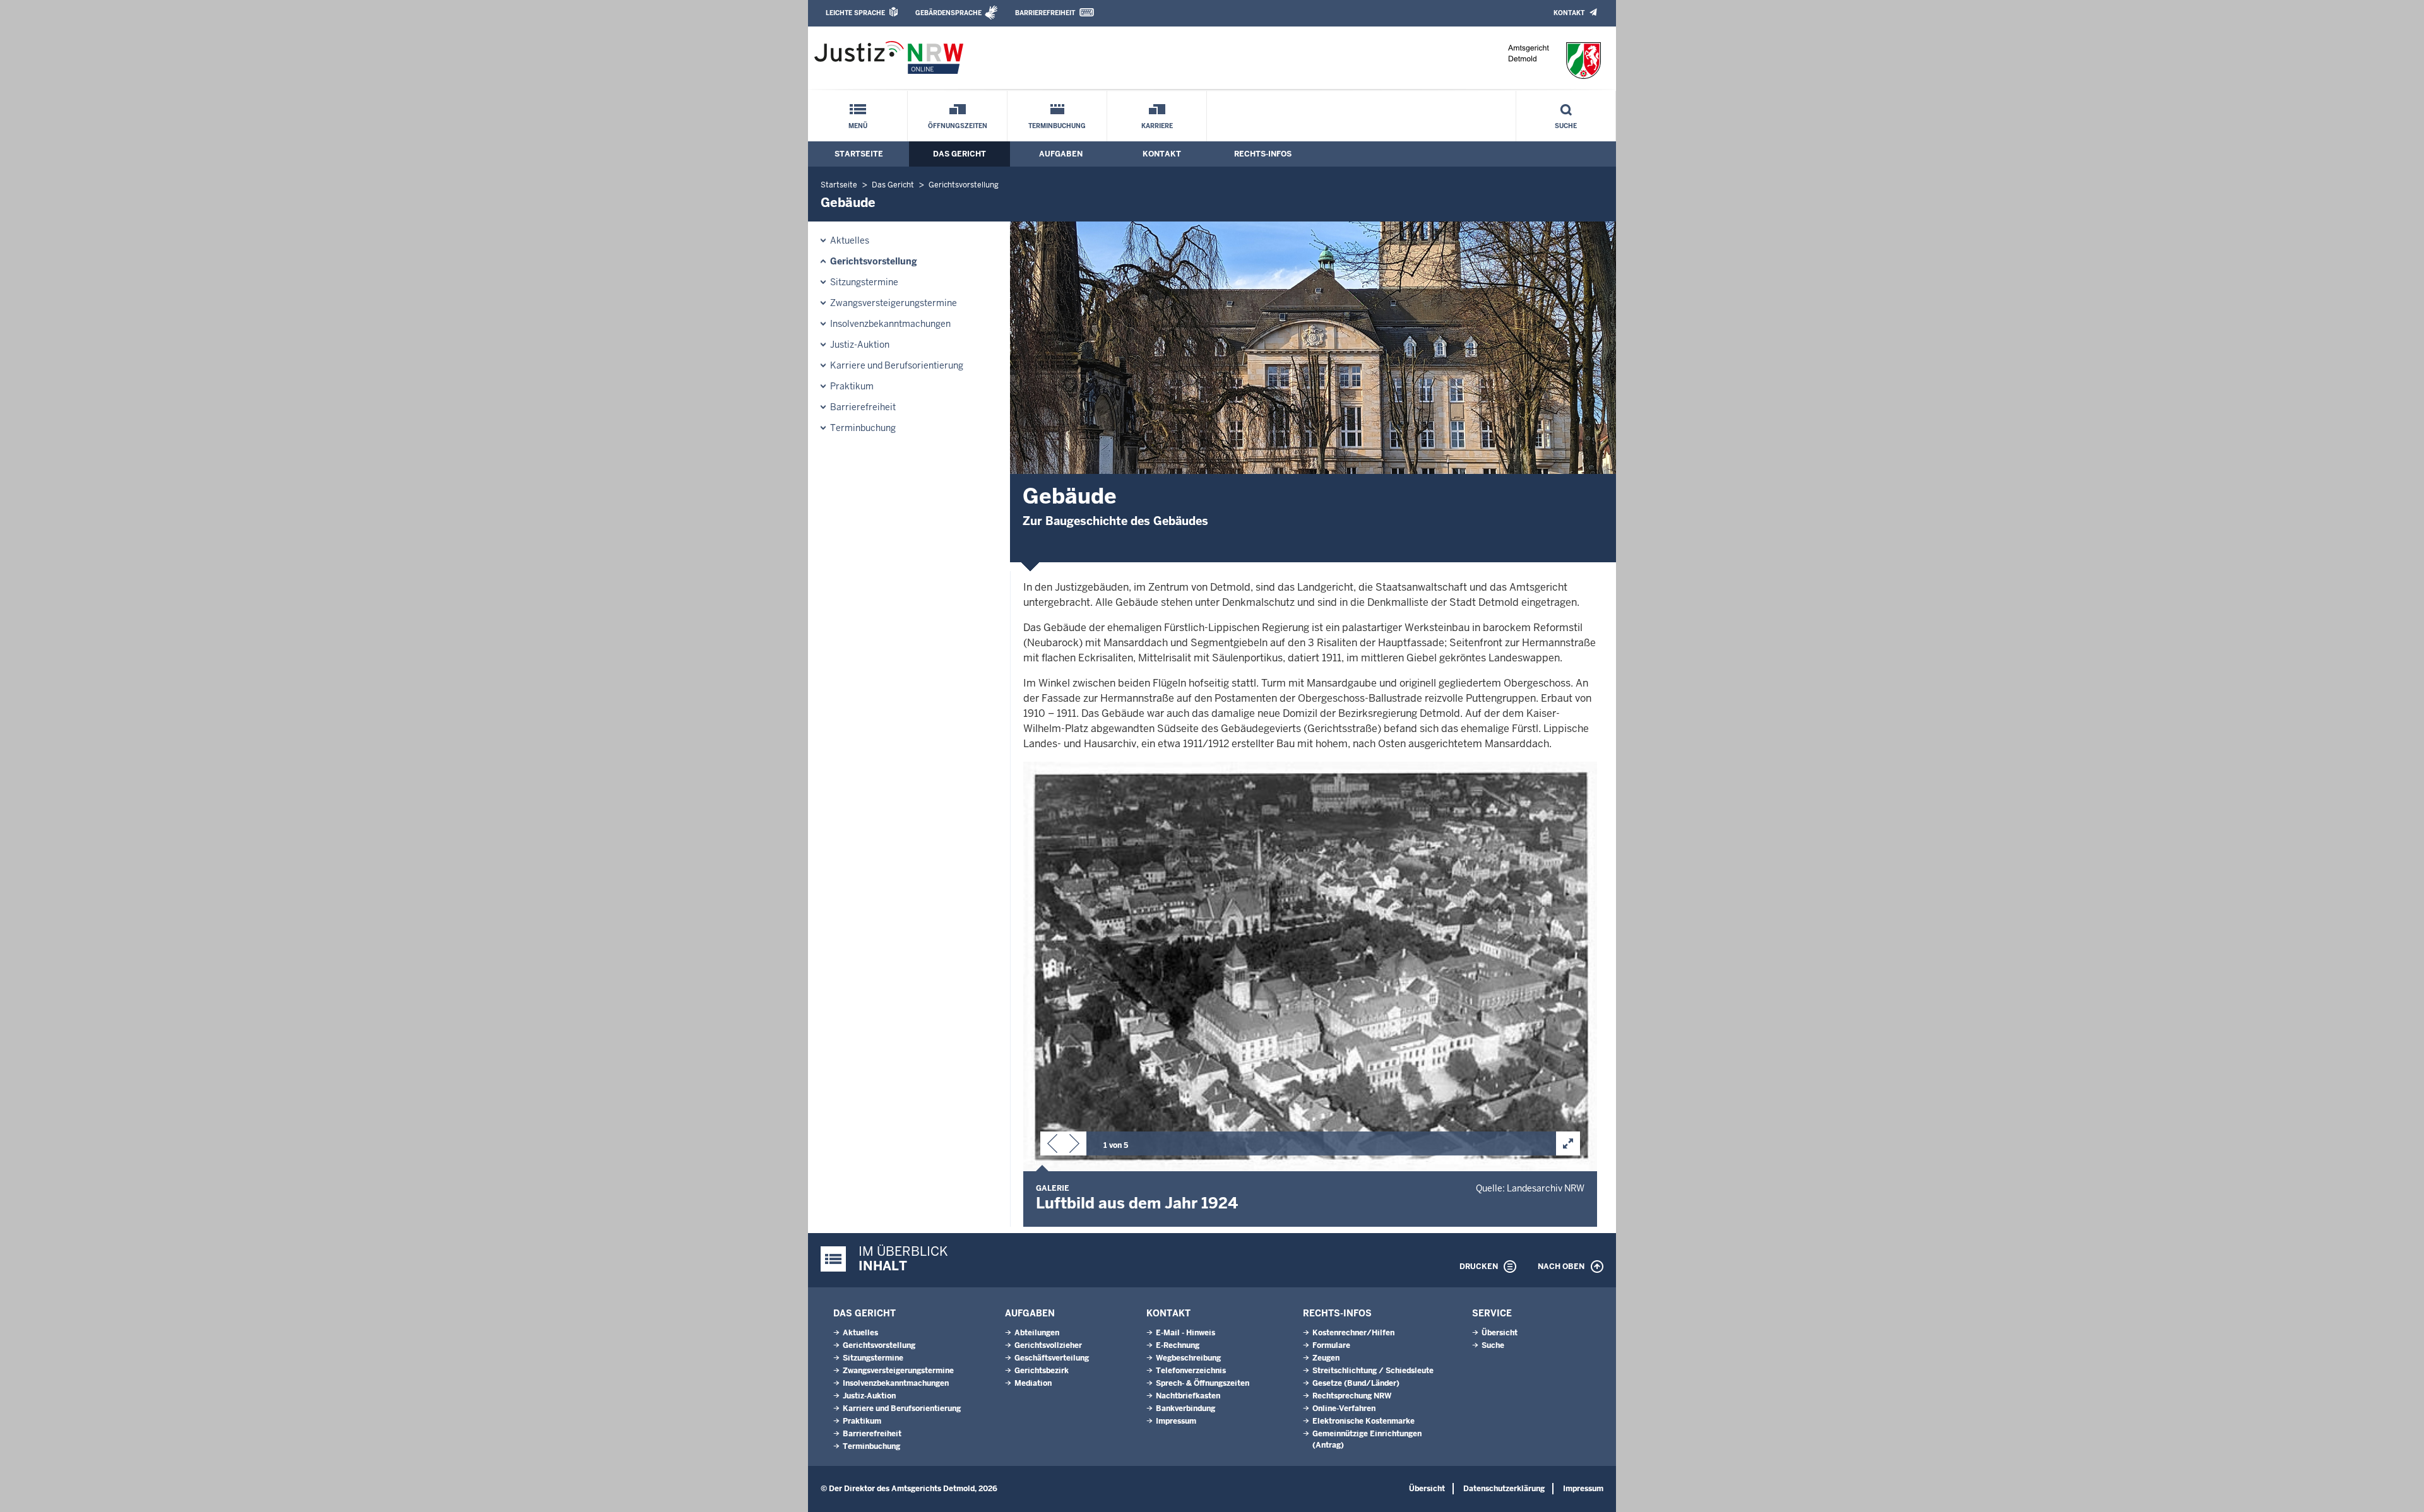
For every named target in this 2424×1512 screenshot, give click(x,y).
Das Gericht (959, 154)
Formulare (1331, 1345)
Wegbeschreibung (1188, 1358)
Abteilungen (1037, 1333)
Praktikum (852, 386)
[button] (1052, 1146)
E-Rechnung (1178, 1345)
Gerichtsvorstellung (964, 185)
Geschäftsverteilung (1052, 1358)
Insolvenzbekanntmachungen (890, 324)
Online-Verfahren (1344, 1409)
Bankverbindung (1185, 1409)
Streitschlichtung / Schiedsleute (1373, 1371)
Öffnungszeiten (958, 126)
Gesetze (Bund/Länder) (1356, 1383)
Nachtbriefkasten (1188, 1396)
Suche (1566, 126)
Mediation (1033, 1383)
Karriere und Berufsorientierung (897, 365)
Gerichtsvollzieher (1048, 1345)
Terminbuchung (1057, 126)
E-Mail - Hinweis (1185, 1333)
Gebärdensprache (948, 13)
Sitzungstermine (864, 282)
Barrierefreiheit (1045, 13)
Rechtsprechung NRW (1352, 1396)
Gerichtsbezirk (1042, 1371)
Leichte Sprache (855, 13)
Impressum (1176, 1421)
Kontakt (1569, 13)
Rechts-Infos (1263, 154)
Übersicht (1500, 1333)
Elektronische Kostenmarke (1363, 1421)
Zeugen (1326, 1358)
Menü (858, 126)
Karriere (1157, 126)
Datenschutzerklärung (1504, 1489)
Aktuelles (850, 240)
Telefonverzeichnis (1191, 1371)
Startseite (859, 154)
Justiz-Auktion (860, 345)
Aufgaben (1061, 154)
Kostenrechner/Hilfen (1353, 1333)
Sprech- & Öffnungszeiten (1203, 1383)
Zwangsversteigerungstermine (894, 303)
